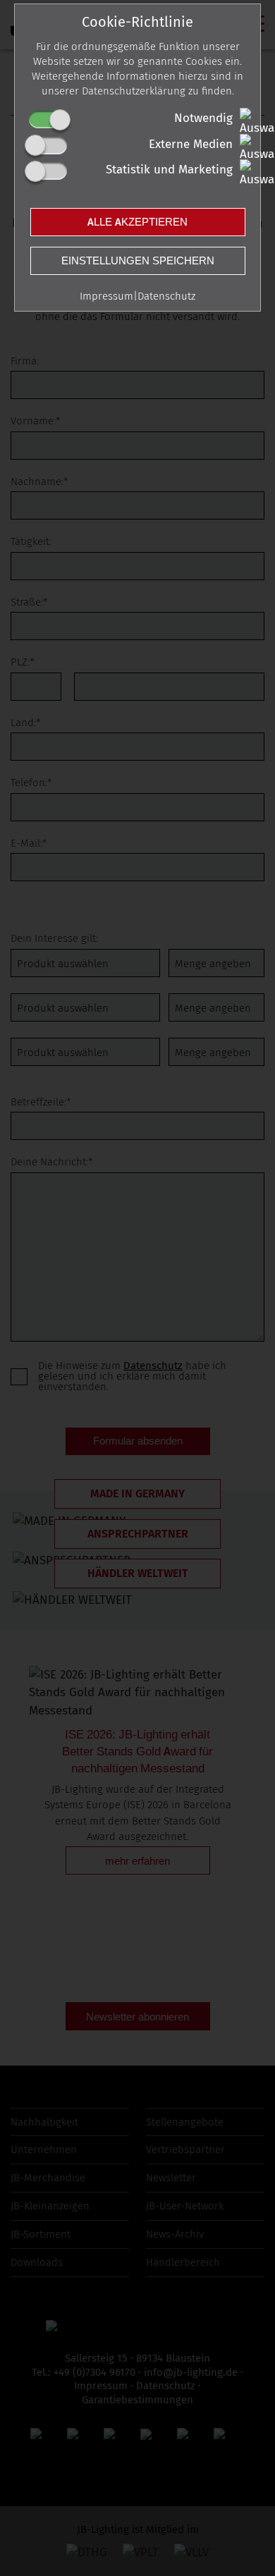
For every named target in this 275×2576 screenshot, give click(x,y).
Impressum (106, 296)
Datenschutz (166, 296)
